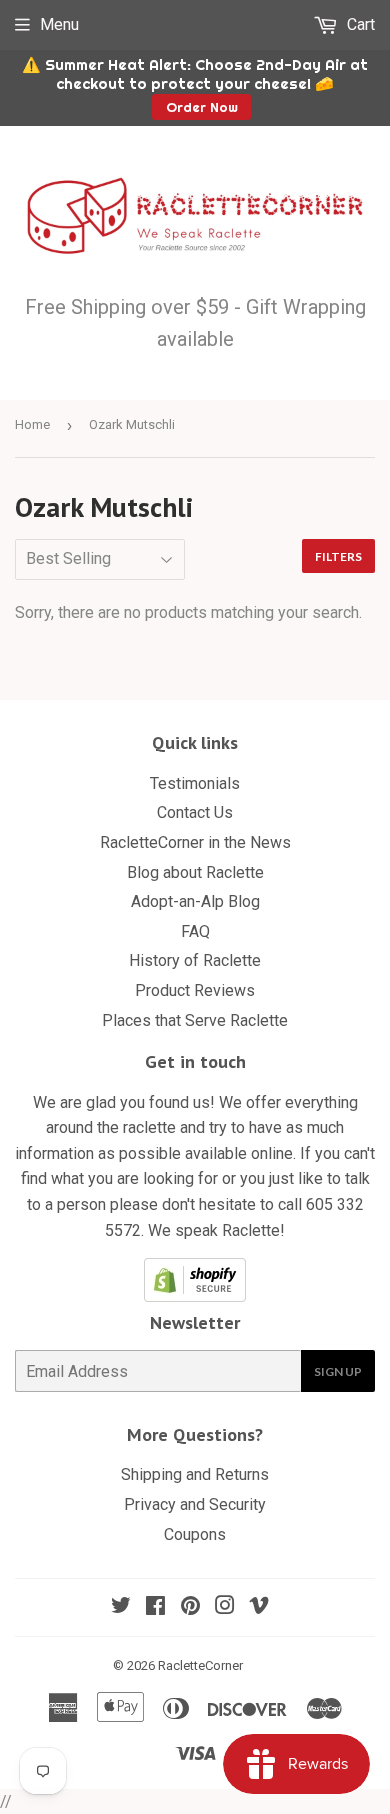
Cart (359, 24)
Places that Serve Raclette (195, 1020)
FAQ (195, 931)
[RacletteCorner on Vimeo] (259, 1607)
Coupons (195, 1534)
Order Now (202, 107)
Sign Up (338, 1371)
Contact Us (195, 812)
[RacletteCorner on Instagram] (225, 1607)
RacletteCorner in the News (195, 842)
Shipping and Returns (195, 1474)
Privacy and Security (195, 1504)
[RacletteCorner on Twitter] (121, 1607)
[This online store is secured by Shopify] (195, 1296)
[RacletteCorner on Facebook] (155, 1607)
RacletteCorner (200, 1665)
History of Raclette (195, 960)
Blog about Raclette (195, 872)
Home (32, 424)
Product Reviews (195, 990)
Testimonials (195, 783)
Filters (338, 556)
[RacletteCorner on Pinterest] (190, 1607)
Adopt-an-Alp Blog (195, 901)
